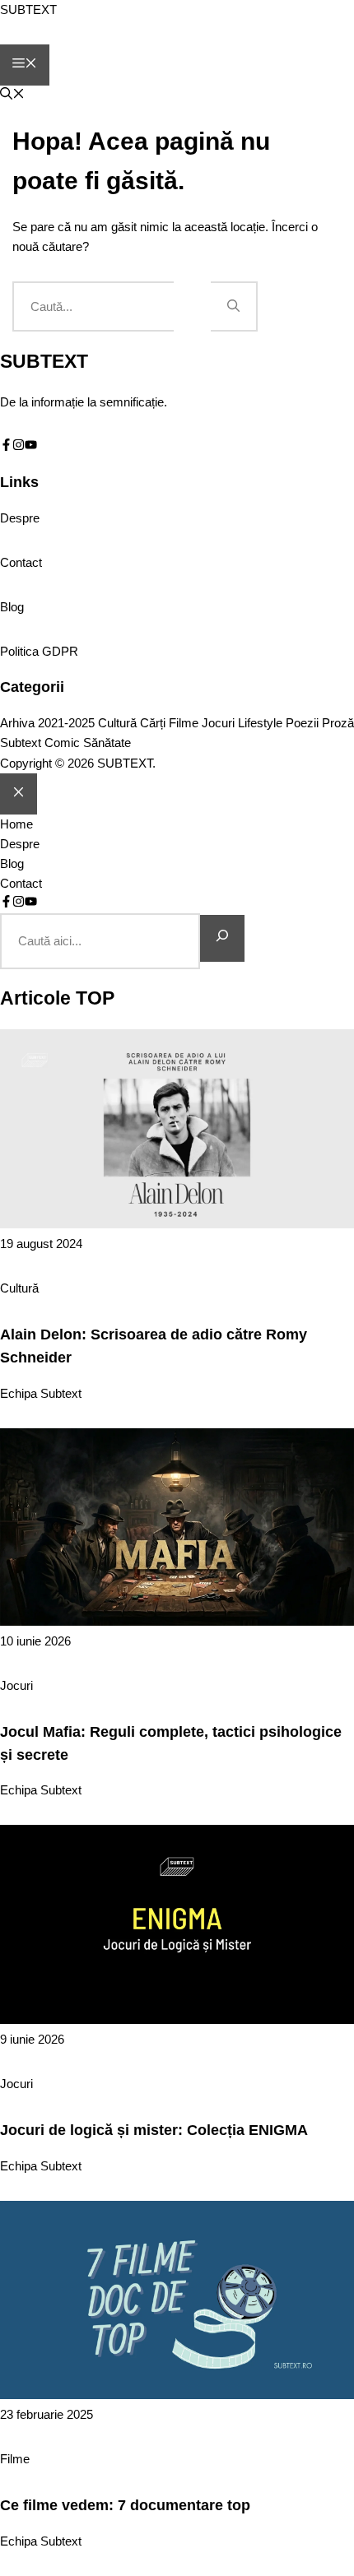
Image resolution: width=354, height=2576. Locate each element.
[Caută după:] (112, 306)
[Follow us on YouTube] (31, 446)
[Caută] (234, 306)
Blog (12, 607)
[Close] (19, 794)
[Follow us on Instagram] (19, 446)
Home (16, 824)
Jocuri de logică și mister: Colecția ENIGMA (154, 2130)
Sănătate (107, 743)
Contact (21, 562)
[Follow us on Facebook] (6, 446)
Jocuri (218, 723)
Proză (338, 723)
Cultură (117, 723)
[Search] (222, 938)
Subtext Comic (40, 743)
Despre (20, 518)
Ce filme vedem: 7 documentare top (125, 2505)
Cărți (153, 723)
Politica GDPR (39, 651)
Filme (184, 723)
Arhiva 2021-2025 (47, 723)
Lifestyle (260, 723)
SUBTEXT (28, 9)
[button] (12, 95)
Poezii (302, 723)
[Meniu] (25, 65)
